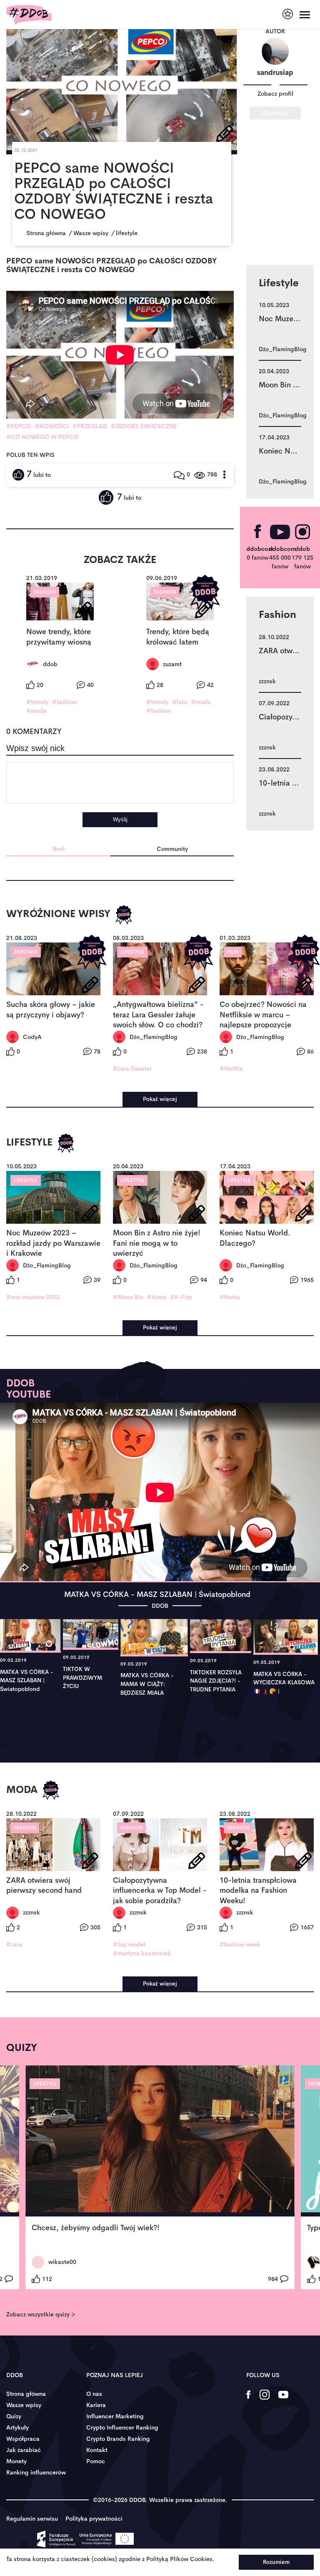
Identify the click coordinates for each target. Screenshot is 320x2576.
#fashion (64, 702)
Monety (16, 2461)
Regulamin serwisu (32, 2519)
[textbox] (120, 783)
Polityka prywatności (94, 2519)
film (233, 952)
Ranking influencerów (36, 2472)
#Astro (157, 1297)
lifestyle (132, 952)
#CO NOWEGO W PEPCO (42, 437)
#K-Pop (181, 1297)
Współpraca (23, 2439)
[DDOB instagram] (264, 2400)
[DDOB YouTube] (283, 2400)
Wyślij (120, 819)
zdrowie (26, 952)
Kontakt (97, 2450)
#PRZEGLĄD (90, 426)
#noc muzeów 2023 (33, 1297)
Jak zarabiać (24, 2450)
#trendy (37, 702)
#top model (129, 1944)
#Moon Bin (128, 1297)
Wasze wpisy (24, 2405)
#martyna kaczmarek (142, 1953)
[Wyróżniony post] (205, 592)
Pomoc (96, 2461)
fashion (45, 592)
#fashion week (240, 1944)
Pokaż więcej (160, 1099)
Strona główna (26, 2394)
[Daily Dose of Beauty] (29, 15)
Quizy (14, 2416)
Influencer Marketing (115, 2416)
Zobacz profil (275, 94)
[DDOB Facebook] (249, 2400)
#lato (180, 702)
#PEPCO (19, 426)
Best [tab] (59, 849)
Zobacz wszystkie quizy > (41, 2314)
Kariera (96, 2405)
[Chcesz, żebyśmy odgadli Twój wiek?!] (160, 2141)
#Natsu (230, 1297)
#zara (14, 1944)
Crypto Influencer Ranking (122, 2427)
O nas (94, 2394)
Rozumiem (276, 2562)
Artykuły (17, 2427)
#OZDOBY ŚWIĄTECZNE (144, 426)
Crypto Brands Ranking (118, 2439)
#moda (36, 711)
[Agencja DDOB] (288, 14)
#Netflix (231, 1069)
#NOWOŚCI (52, 426)
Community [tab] (172, 849)
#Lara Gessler (132, 1069)
